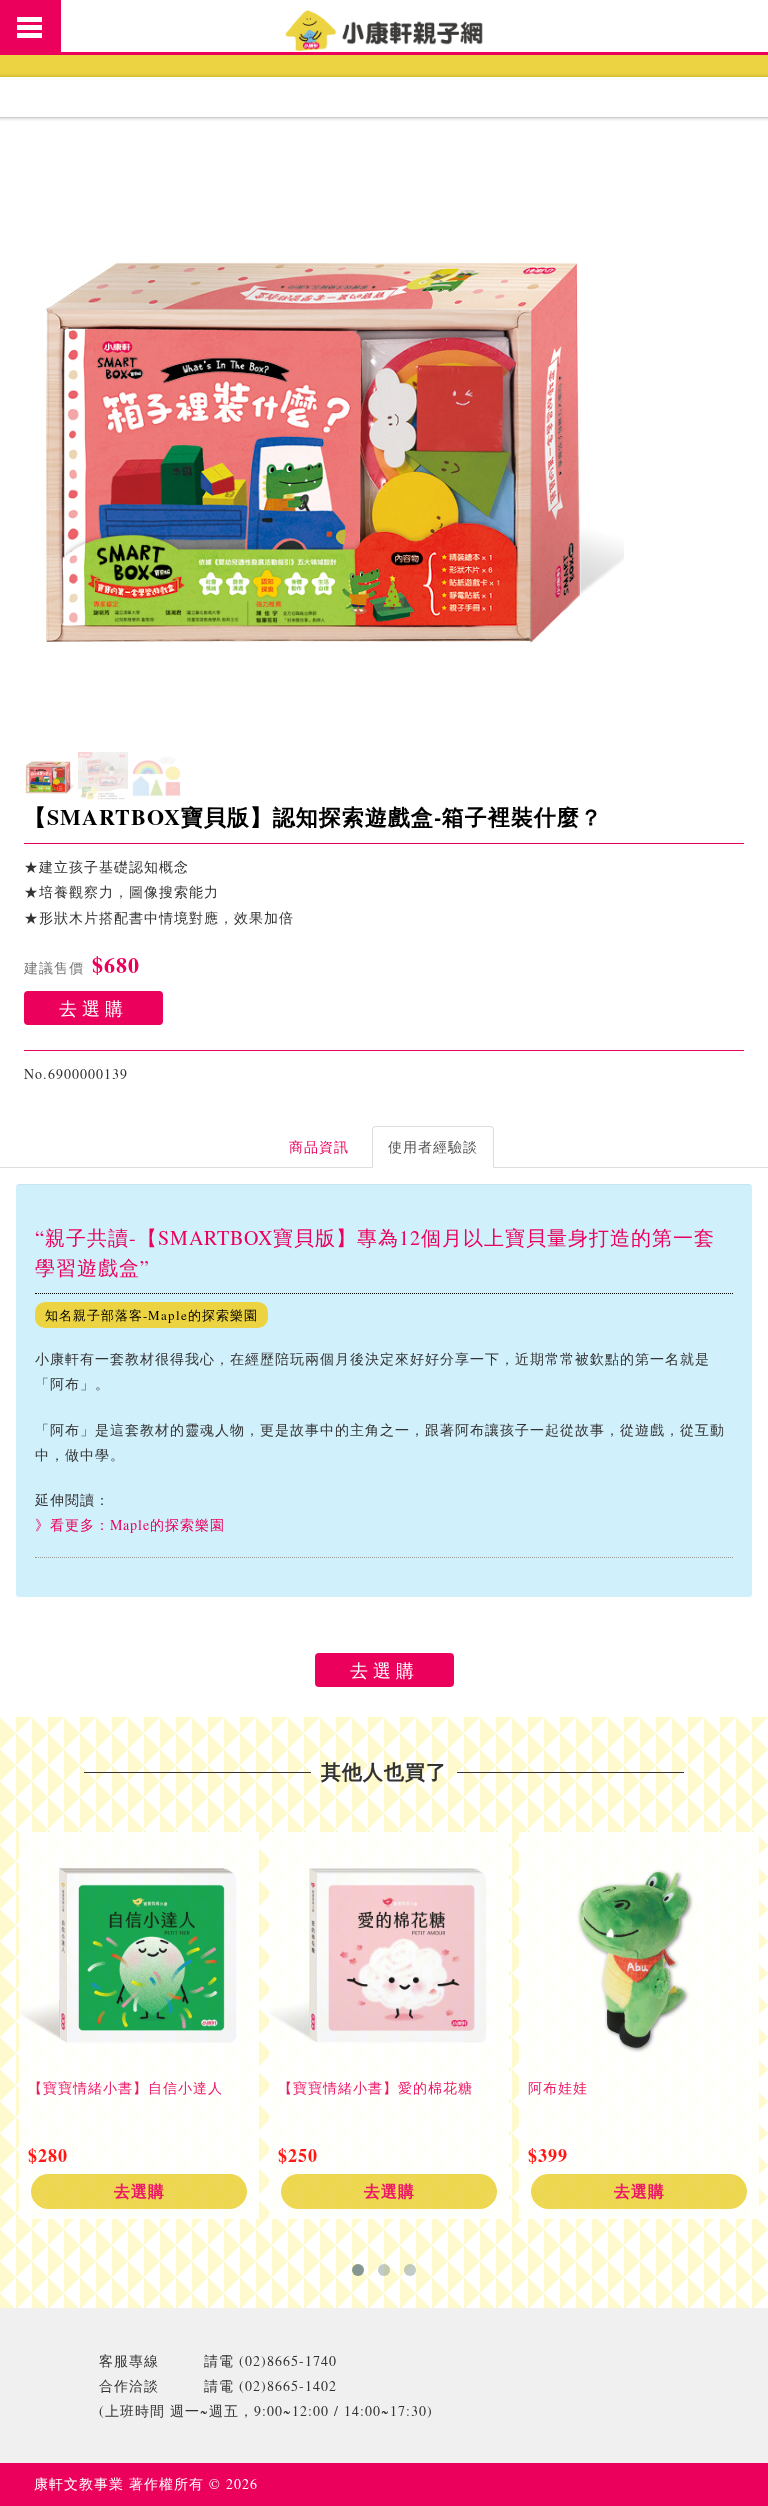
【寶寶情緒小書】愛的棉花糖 (375, 2087)
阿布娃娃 (558, 2087)
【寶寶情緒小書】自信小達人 (125, 2087)
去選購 (93, 1008)
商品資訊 (319, 1146)
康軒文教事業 (81, 2483)
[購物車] (730, 25)
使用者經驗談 (433, 1146)
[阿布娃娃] (639, 1952)
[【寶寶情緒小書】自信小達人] (139, 1952)
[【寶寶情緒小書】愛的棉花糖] (389, 1952)
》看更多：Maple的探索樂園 (130, 1524)
